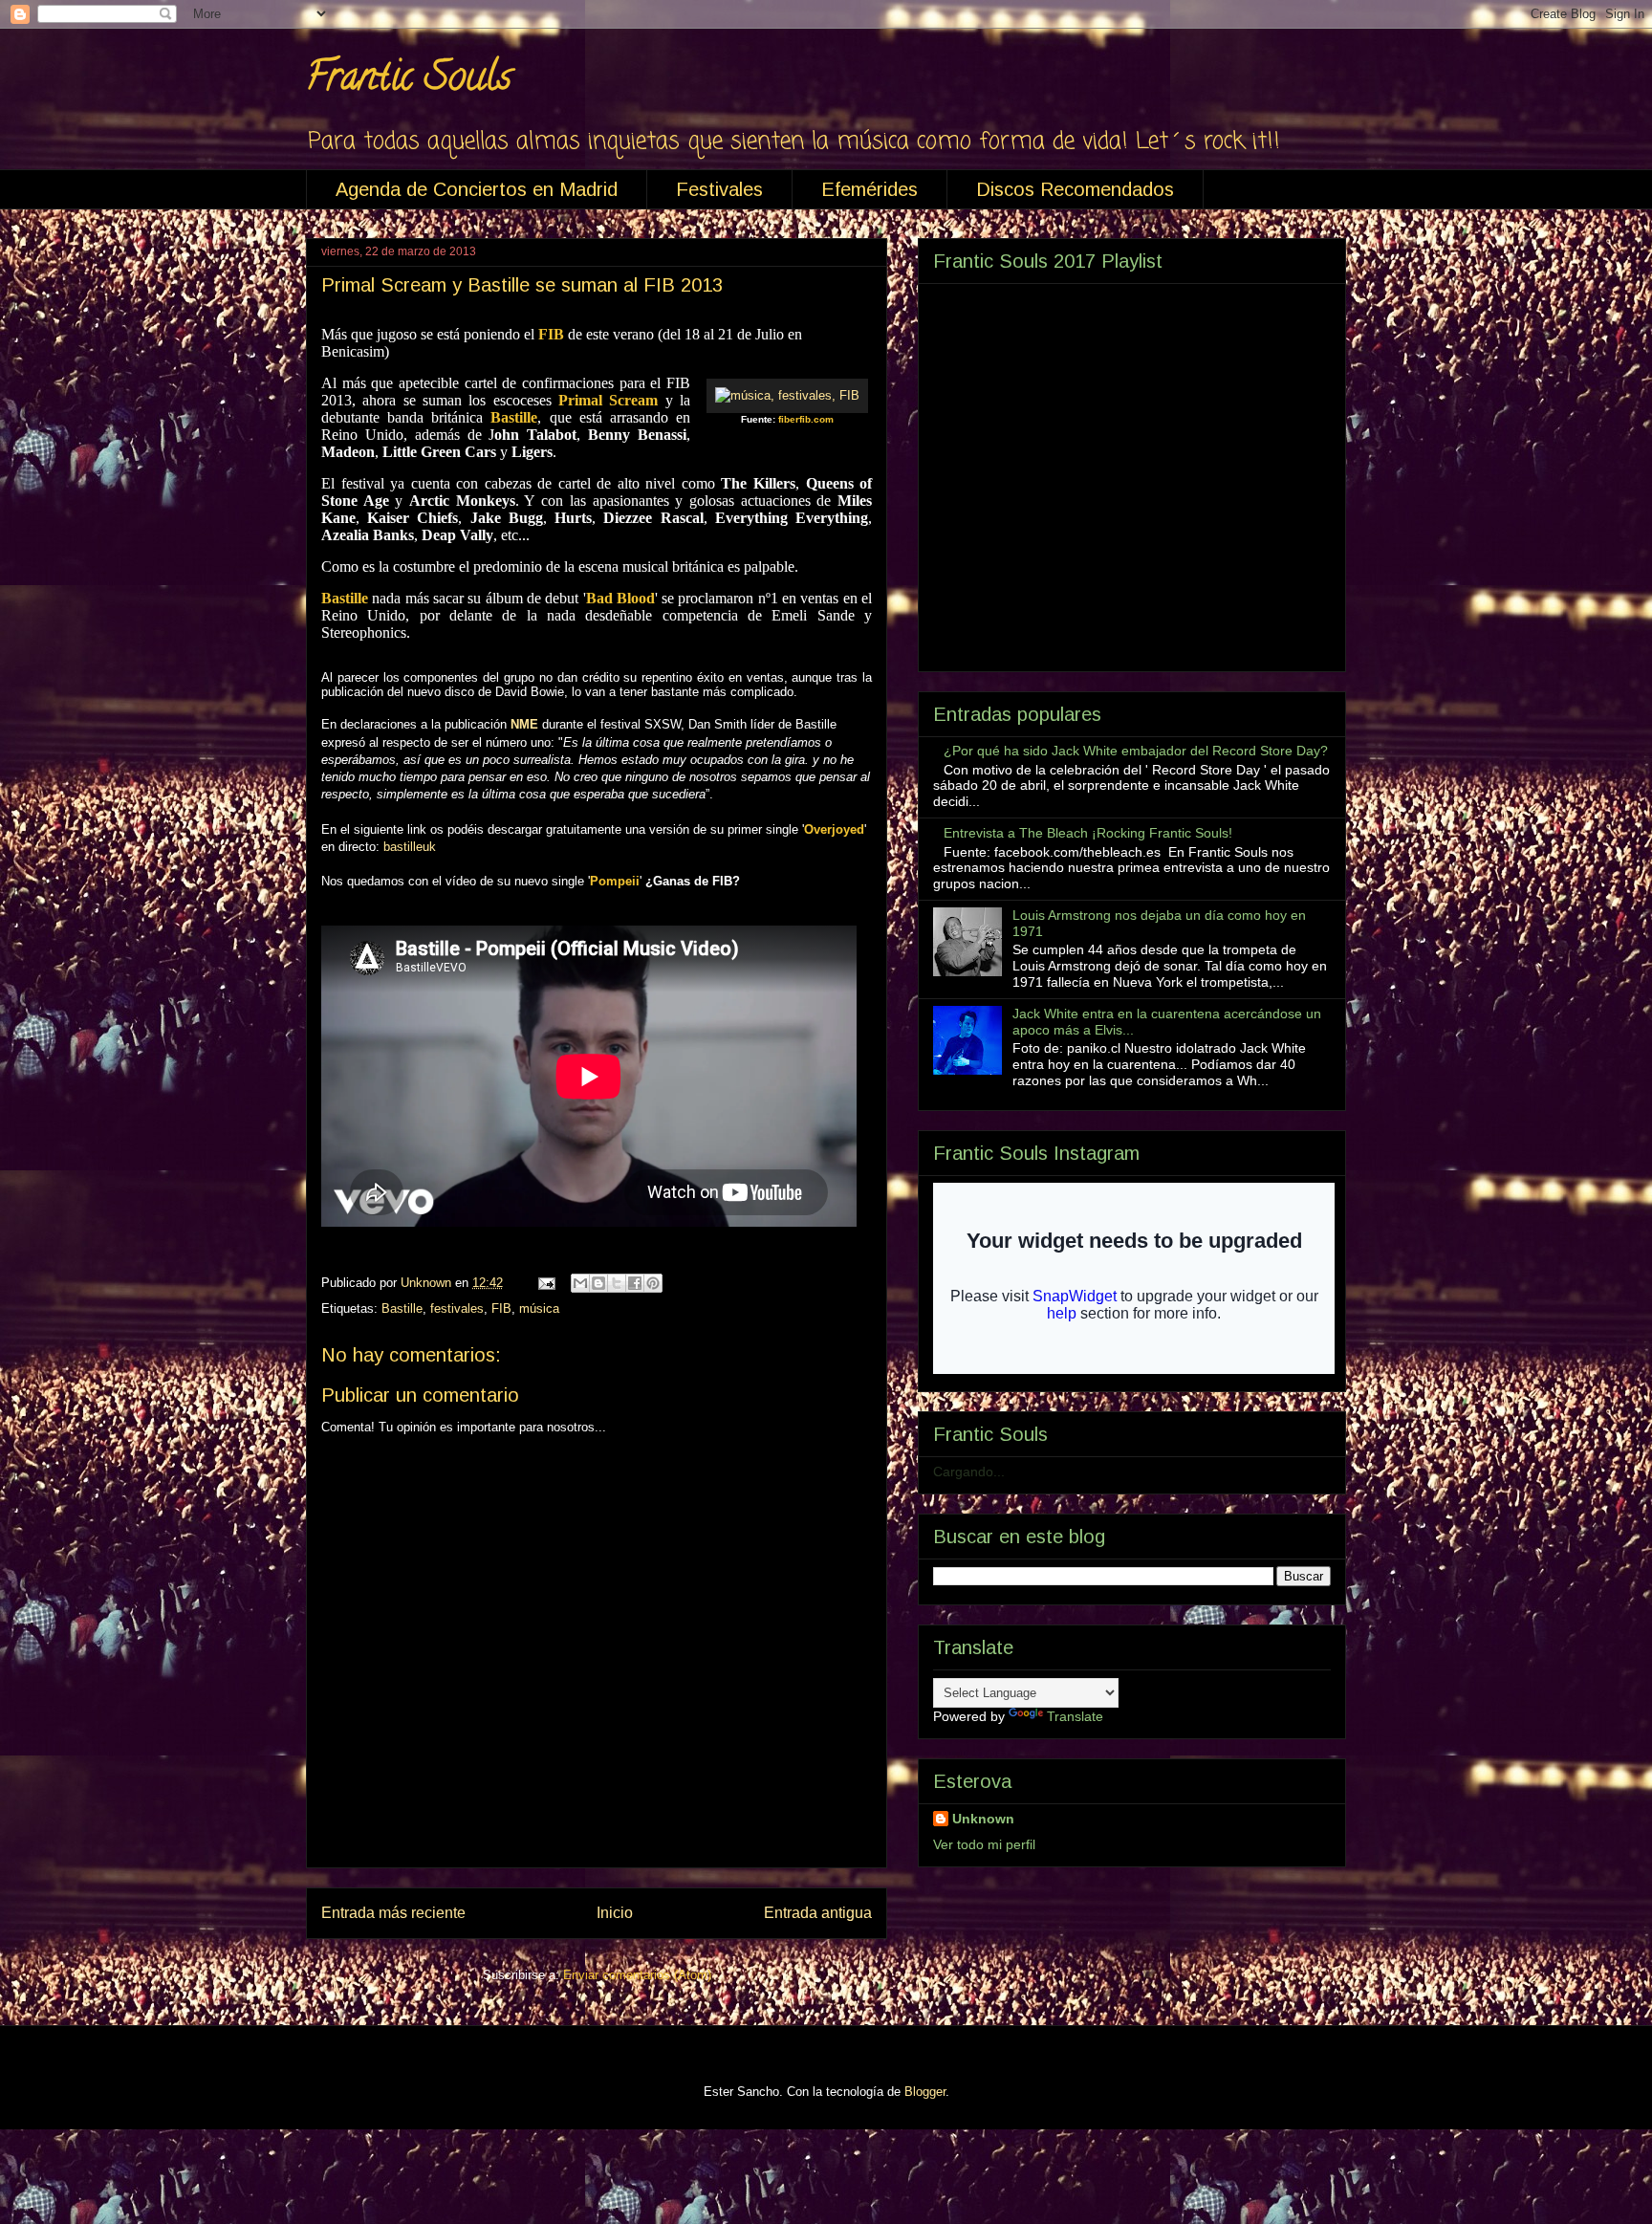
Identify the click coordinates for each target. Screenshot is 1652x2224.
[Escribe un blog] (598, 1283)
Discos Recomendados (1075, 189)
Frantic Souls (409, 81)
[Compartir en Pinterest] (653, 1283)
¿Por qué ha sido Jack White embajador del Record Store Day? (1136, 751)
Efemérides (869, 189)
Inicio (615, 1913)
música (539, 1308)
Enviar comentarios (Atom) (637, 1975)
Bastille (402, 1308)
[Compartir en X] (617, 1283)
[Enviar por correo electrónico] (580, 1283)
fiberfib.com (806, 419)
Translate (1075, 1716)
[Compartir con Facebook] (635, 1283)
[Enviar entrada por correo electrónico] (545, 1283)
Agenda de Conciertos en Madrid (477, 189)
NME (524, 724)
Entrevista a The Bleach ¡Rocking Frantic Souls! (1088, 833)
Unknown (983, 1819)
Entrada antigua (818, 1913)
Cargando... (969, 1472)
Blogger (925, 2092)
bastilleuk (410, 847)
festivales (457, 1308)
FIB (501, 1308)
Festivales (719, 189)
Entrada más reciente (393, 1913)
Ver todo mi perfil (984, 1844)
